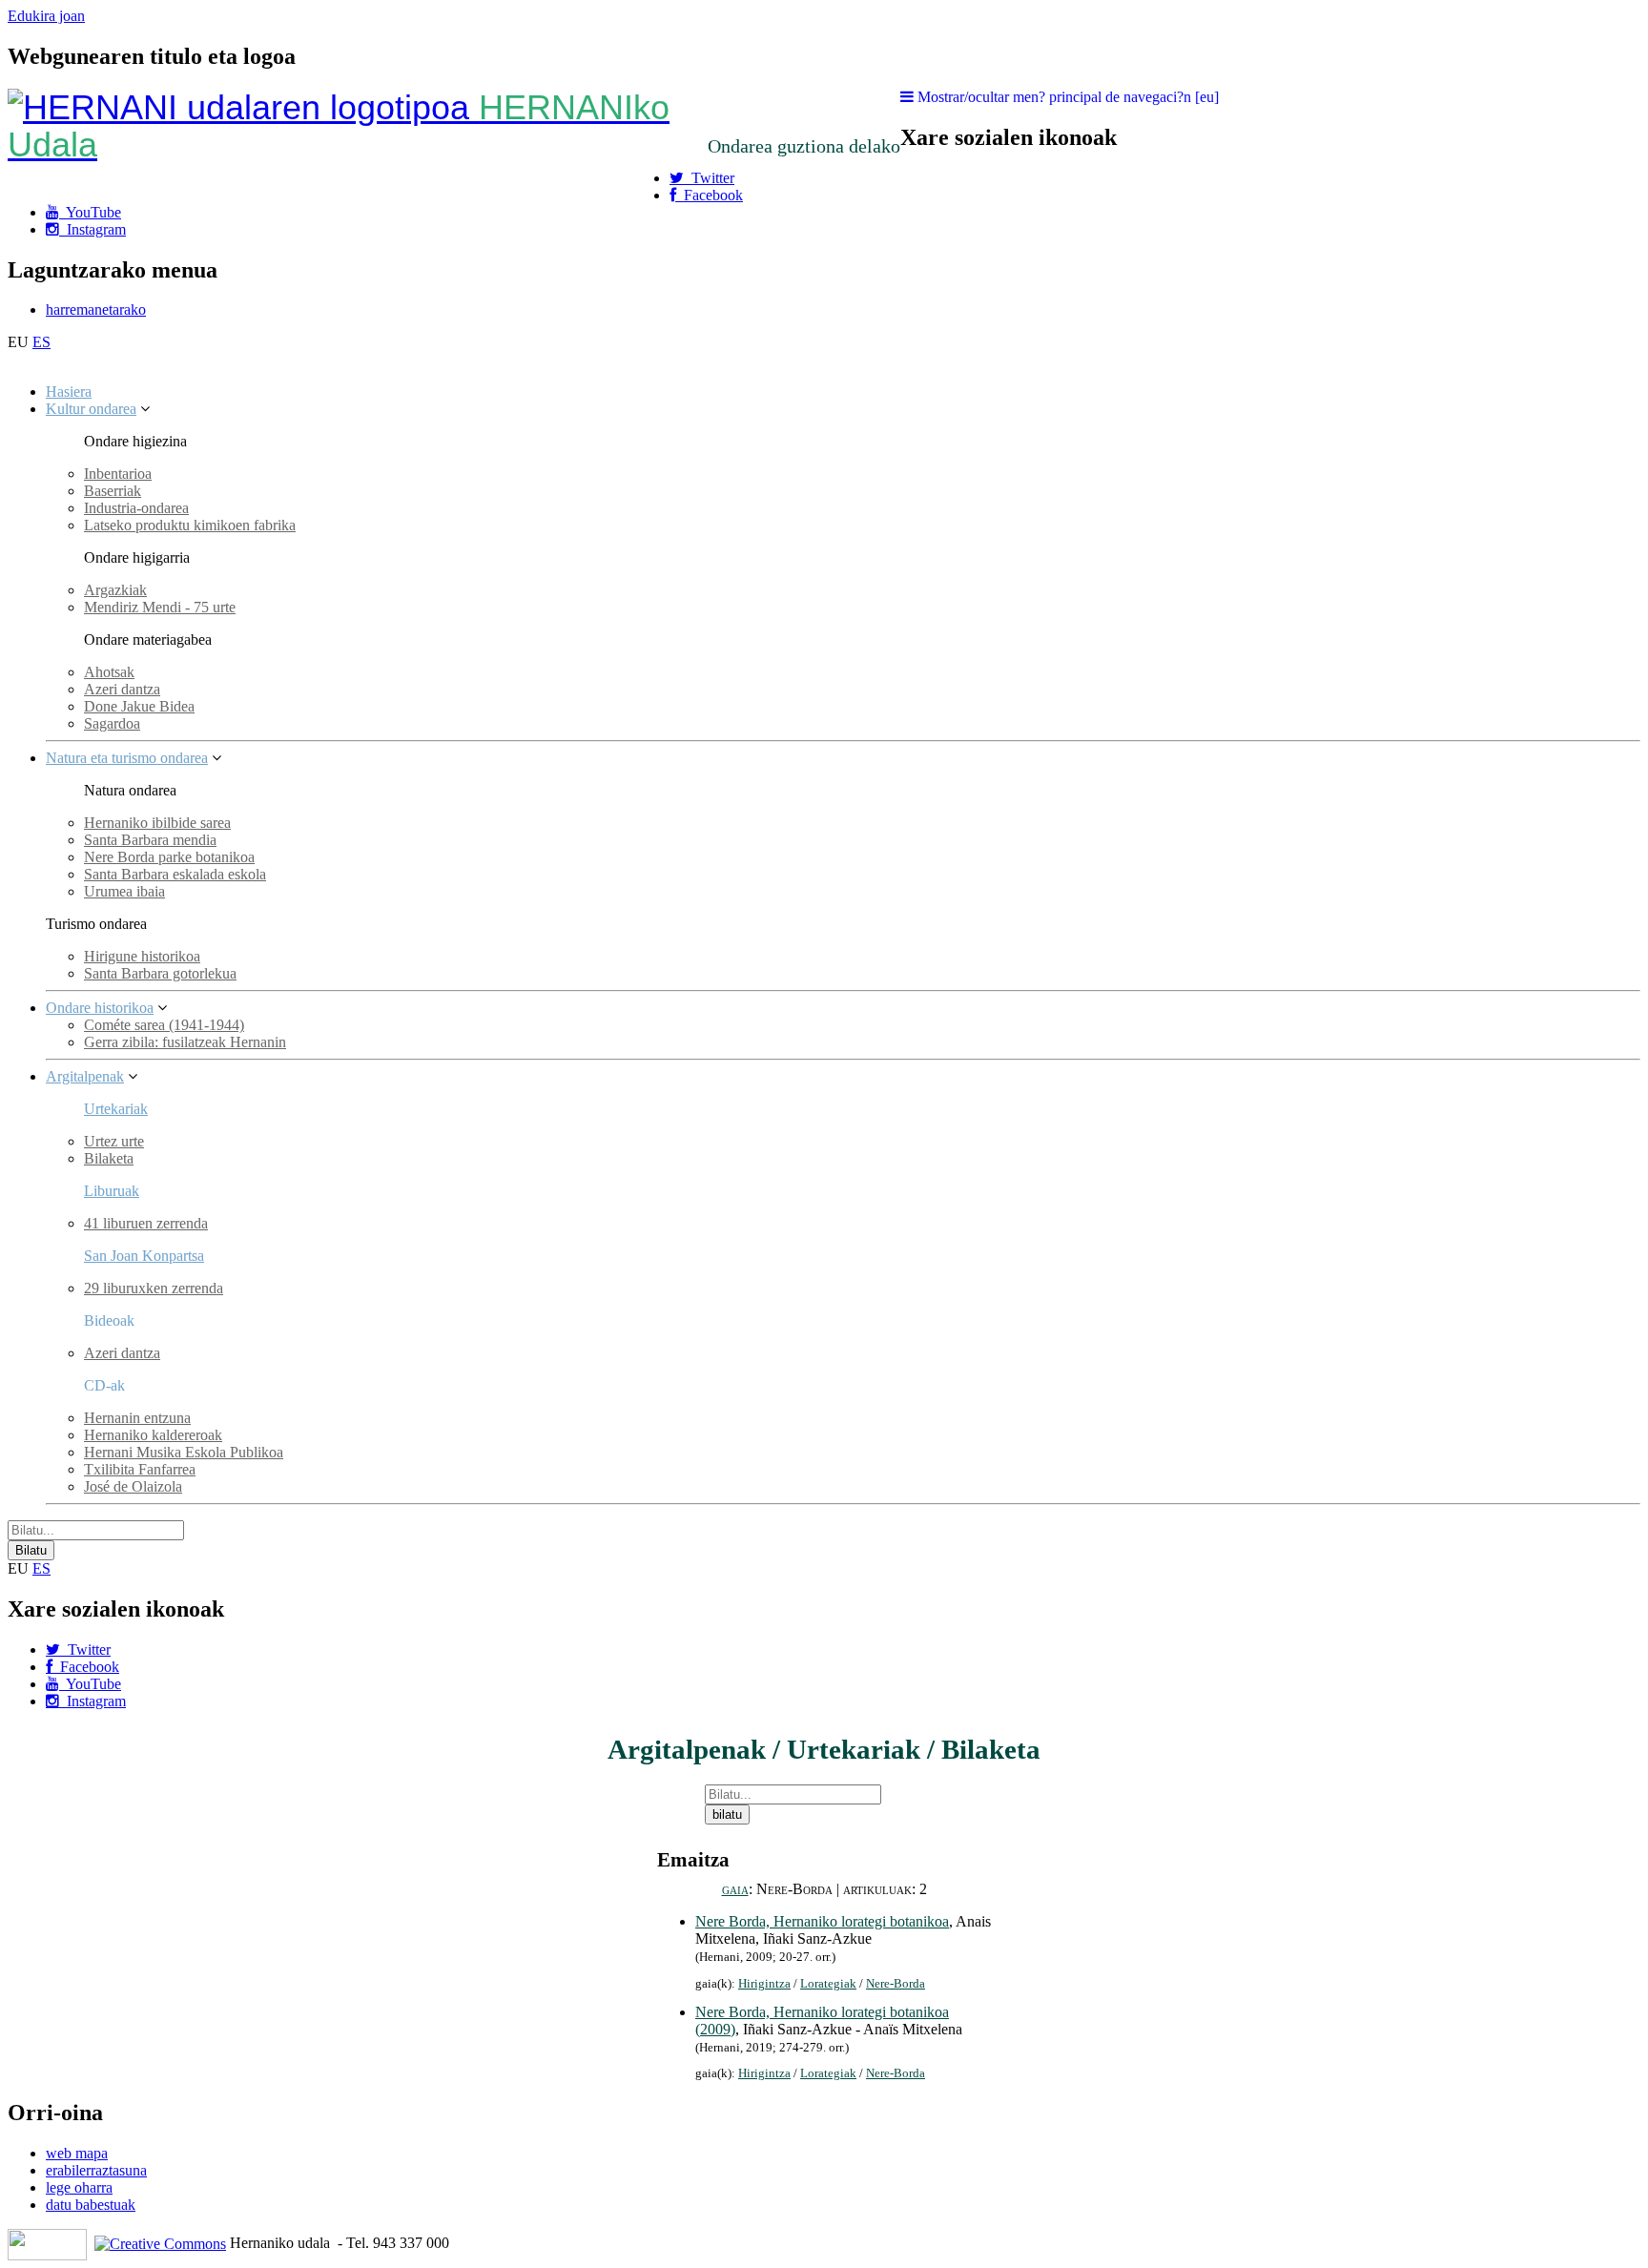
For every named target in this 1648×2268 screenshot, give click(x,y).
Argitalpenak (85, 1076)
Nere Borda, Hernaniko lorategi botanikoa (822, 1921)
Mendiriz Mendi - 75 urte (160, 607)
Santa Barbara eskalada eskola (175, 874)
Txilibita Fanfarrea (140, 1469)
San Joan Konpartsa (144, 1256)
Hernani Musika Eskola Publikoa (184, 1452)
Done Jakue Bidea (139, 706)
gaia (735, 1889)
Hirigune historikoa (142, 956)
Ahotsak (109, 672)
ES (41, 342)
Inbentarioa (118, 474)
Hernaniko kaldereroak (153, 1435)
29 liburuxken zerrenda (154, 1288)
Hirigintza (764, 1984)
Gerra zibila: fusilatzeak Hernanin (185, 1042)
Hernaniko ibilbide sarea (157, 823)
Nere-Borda (896, 1984)
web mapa (77, 2153)
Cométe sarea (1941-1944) (164, 1025)
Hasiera (69, 392)
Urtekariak (116, 1109)
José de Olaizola (133, 1486)
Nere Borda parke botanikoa (169, 857)
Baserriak (113, 491)
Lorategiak (828, 1984)
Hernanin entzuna (137, 1418)
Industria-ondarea (136, 508)
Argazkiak (115, 590)
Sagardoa (112, 723)
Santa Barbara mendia (150, 840)
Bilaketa (109, 1158)
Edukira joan (46, 16)
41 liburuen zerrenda (146, 1223)
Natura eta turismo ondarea (127, 758)
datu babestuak (91, 2205)
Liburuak (112, 1191)
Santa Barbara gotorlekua (160, 973)
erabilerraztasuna (96, 2170)
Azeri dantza (122, 689)
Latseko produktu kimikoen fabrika (190, 525)
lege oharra (79, 2187)
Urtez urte (114, 1141)
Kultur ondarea (91, 409)
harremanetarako (96, 309)
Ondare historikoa (100, 1008)
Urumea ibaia (124, 891)
